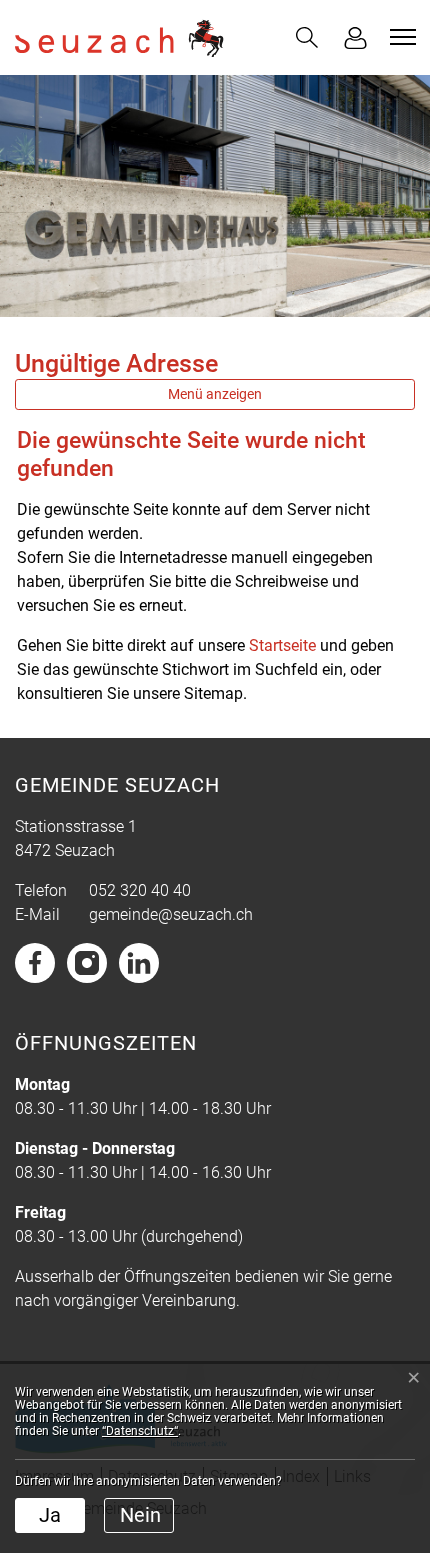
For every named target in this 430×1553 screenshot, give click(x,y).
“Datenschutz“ (140, 1431)
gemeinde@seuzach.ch (171, 914)
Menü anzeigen (215, 394)
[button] (307, 37)
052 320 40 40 (140, 890)
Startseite (282, 645)
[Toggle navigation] (400, 37)
